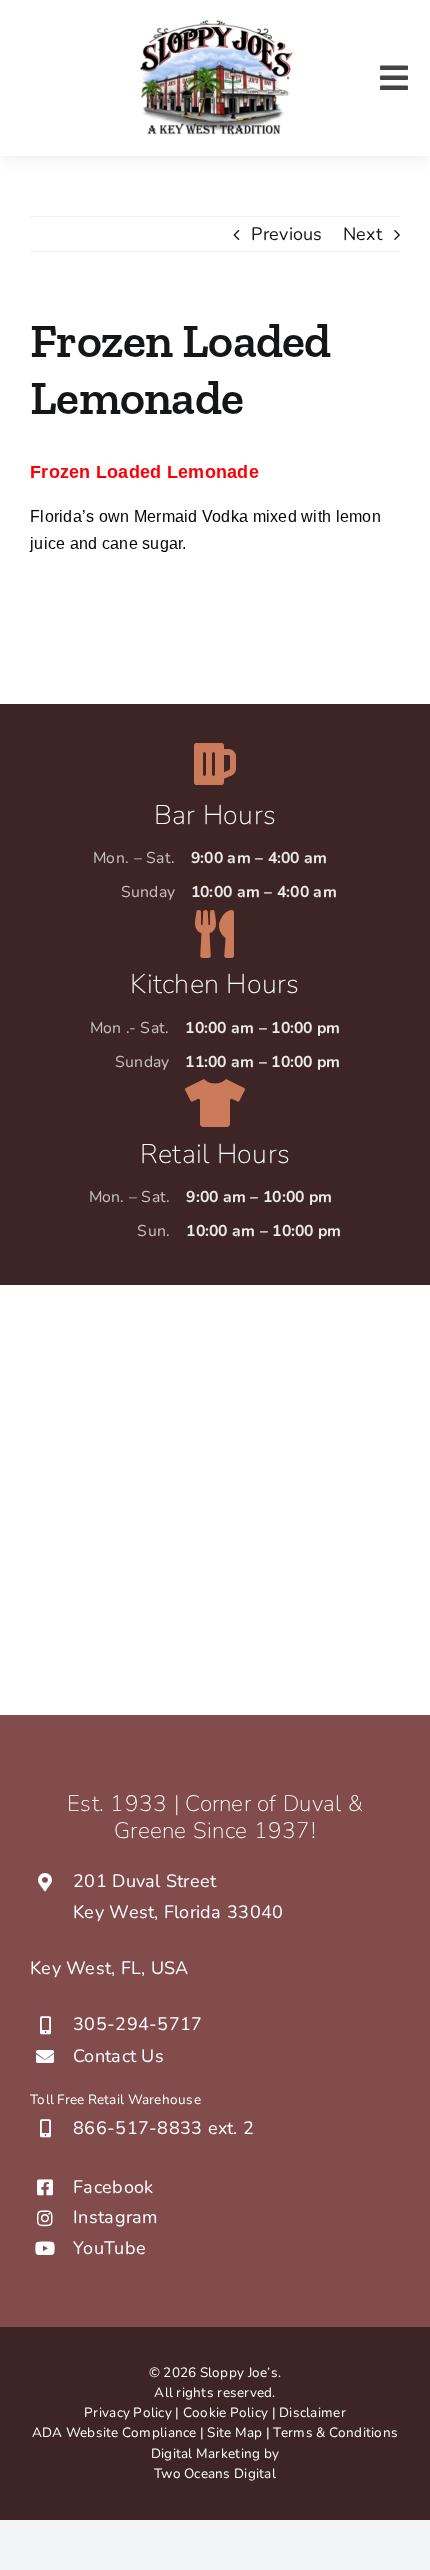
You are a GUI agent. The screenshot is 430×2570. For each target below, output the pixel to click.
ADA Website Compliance (114, 2432)
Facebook (113, 2187)
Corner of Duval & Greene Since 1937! (238, 1817)
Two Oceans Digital (215, 2473)
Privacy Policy (128, 2412)
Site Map (236, 2432)
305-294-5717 (137, 2024)
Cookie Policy (226, 2412)
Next (362, 234)
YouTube (109, 2248)
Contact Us (118, 2056)
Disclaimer (312, 2412)
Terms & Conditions (335, 2432)
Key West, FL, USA (109, 1968)
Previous (286, 234)
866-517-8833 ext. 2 (163, 2128)
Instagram (115, 2217)
